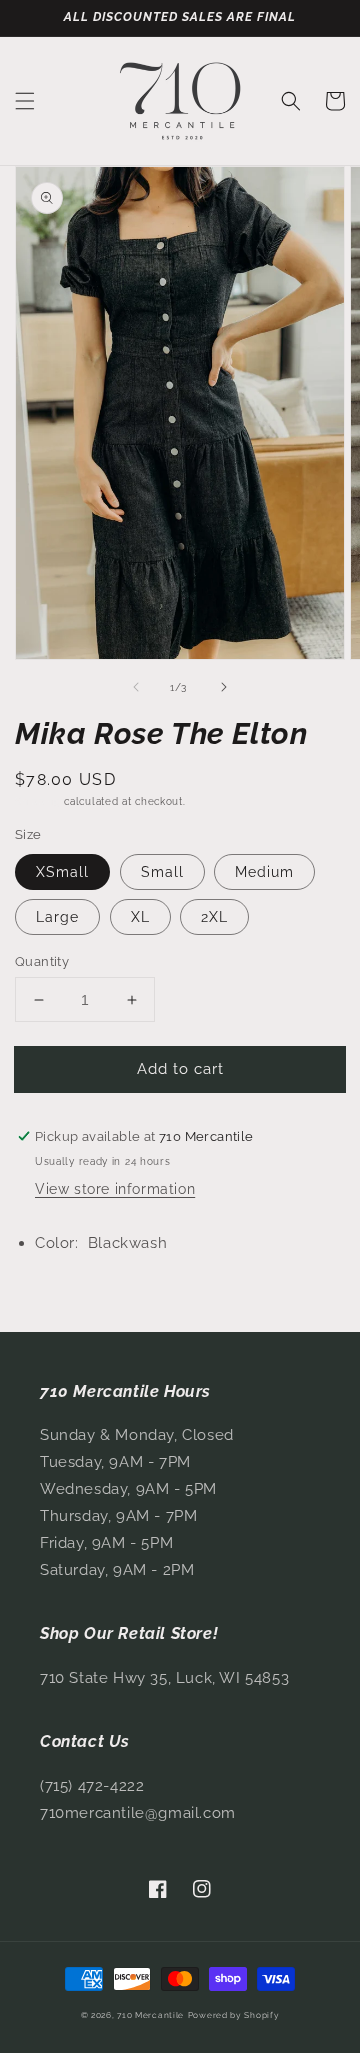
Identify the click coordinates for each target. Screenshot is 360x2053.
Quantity (42, 961)
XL (140, 917)
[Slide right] (224, 687)
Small (162, 872)
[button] (25, 101)
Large (57, 917)
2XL (214, 917)
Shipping (38, 801)
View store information (115, 1189)
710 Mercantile (150, 2015)
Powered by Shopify (234, 2015)
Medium (264, 872)
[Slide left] (136, 687)
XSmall (62, 872)
